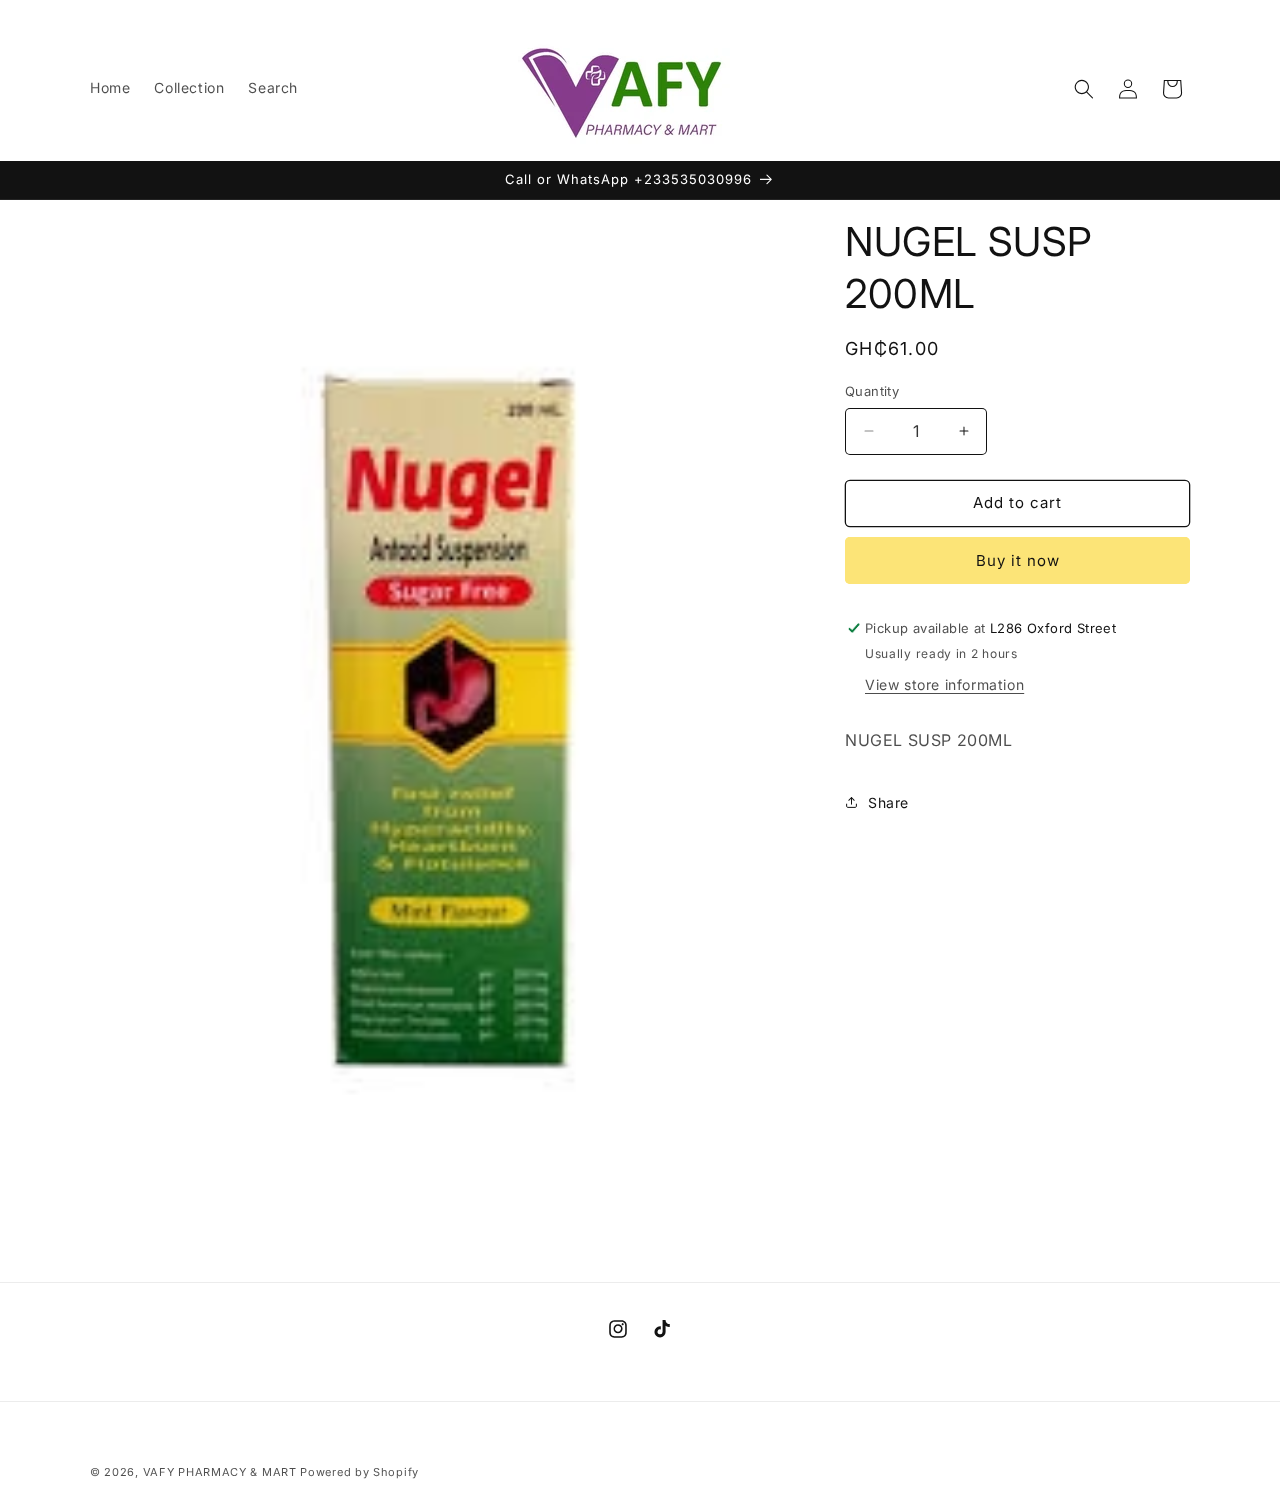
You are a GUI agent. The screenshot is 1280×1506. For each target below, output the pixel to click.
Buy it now (1018, 560)
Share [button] (888, 802)
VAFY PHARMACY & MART (220, 1472)
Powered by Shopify (359, 1472)
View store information (944, 684)
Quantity (872, 391)
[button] (1084, 89)
